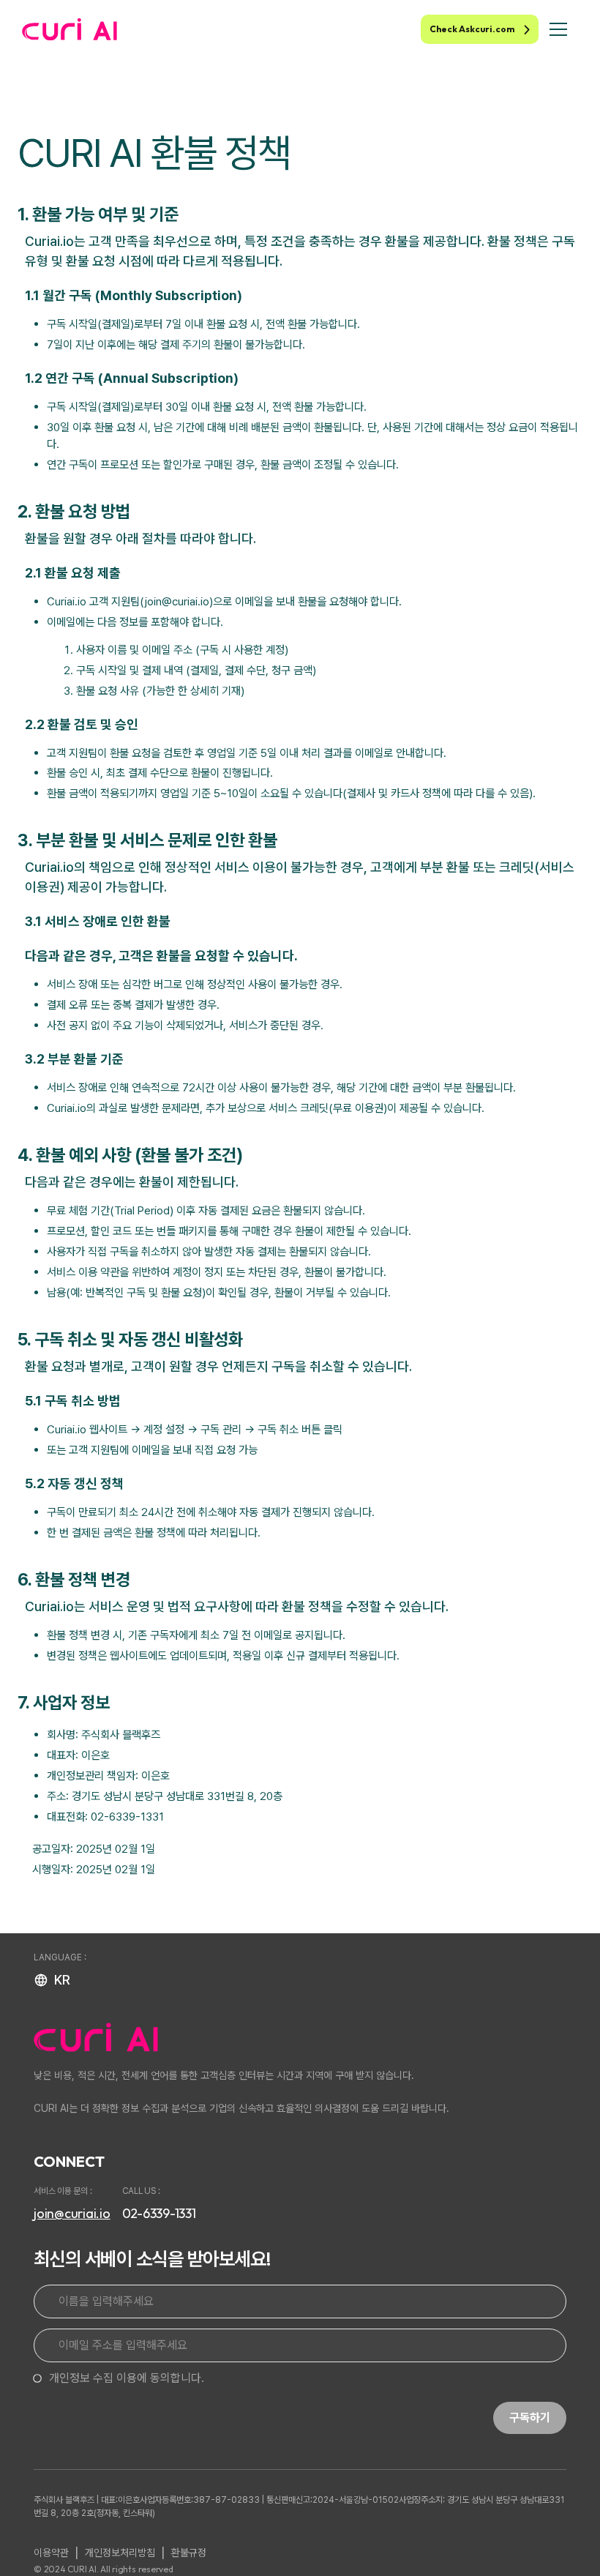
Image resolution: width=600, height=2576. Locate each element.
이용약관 (51, 2553)
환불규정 (189, 2553)
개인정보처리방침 (120, 2553)
